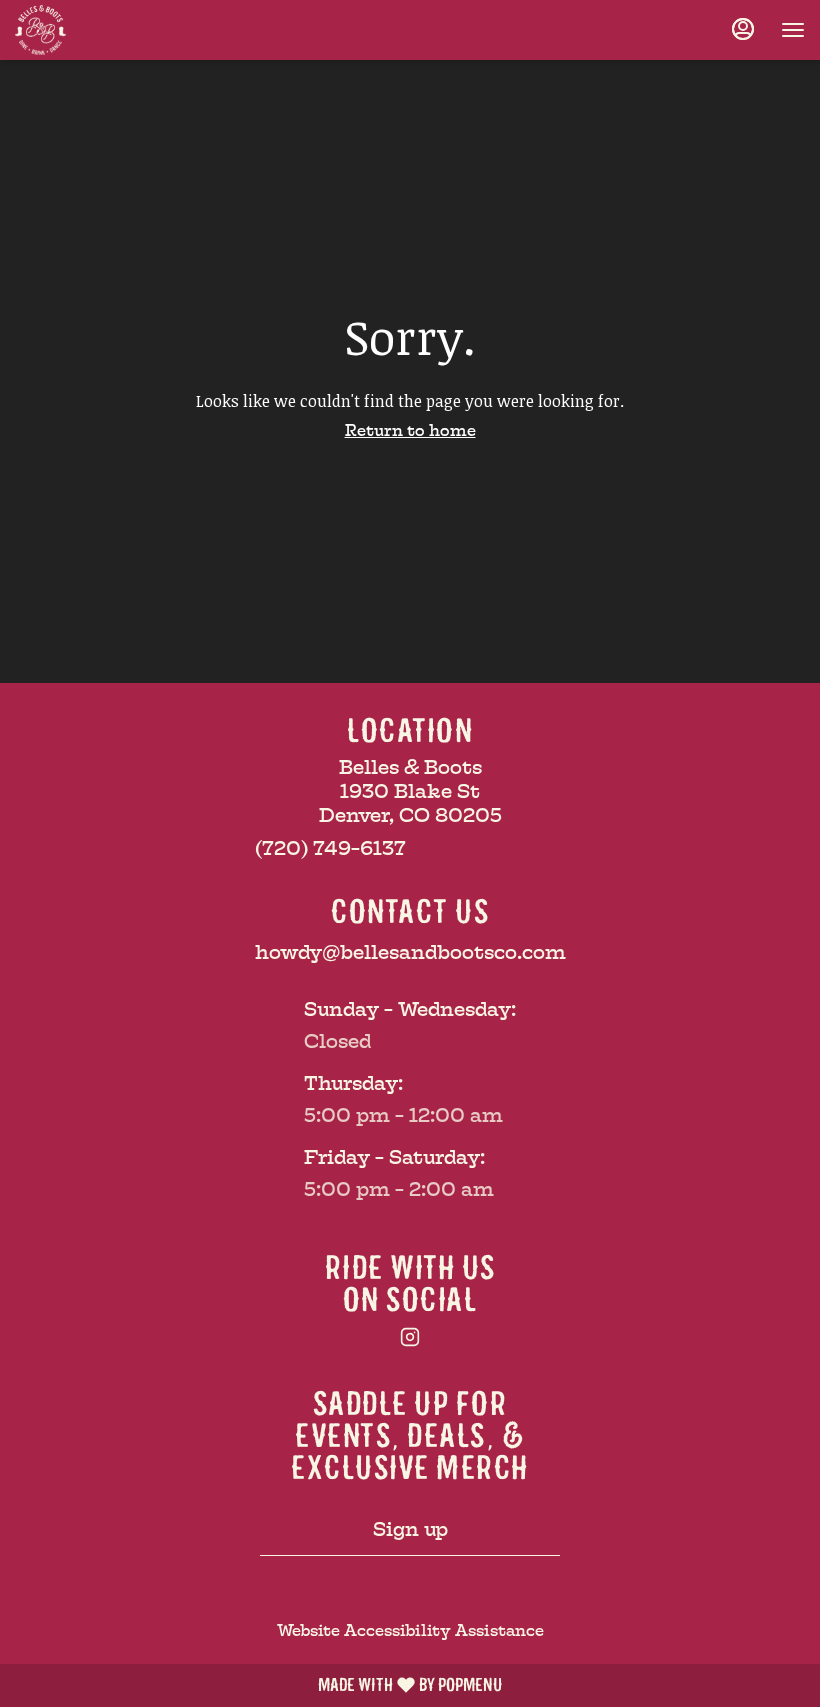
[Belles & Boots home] (105, 30)
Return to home (410, 430)
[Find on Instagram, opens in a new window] (410, 1340)
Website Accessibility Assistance (410, 1630)
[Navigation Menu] (793, 30)
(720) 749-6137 (330, 848)
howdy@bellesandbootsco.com (410, 952)
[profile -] (743, 29)
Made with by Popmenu (251, 1684)
